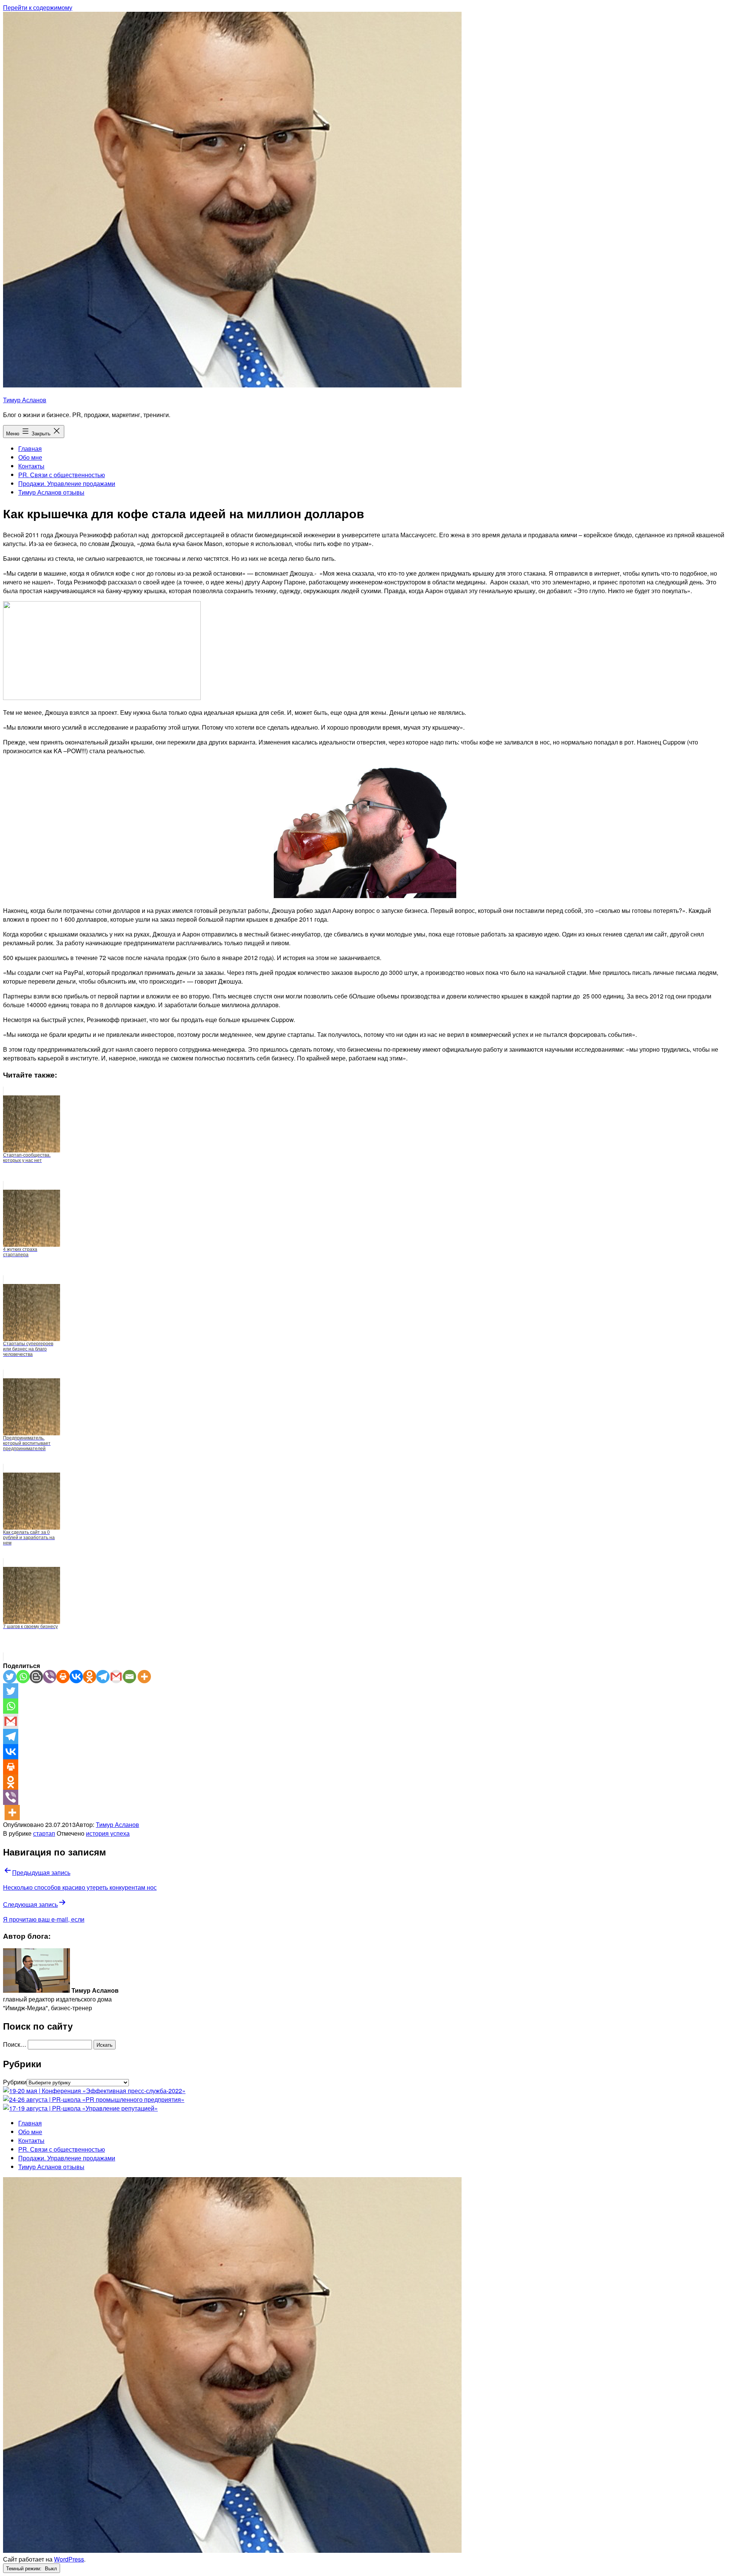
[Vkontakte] (76, 1677)
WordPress (69, 2559)
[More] (144, 1677)
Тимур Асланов (25, 400)
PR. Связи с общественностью (62, 475)
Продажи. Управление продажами (67, 483)
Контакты (31, 466)
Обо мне (30, 457)
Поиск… (15, 2044)
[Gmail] (116, 1677)
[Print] (63, 1677)
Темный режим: (25, 2568)
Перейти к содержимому (38, 7)
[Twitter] (10, 1677)
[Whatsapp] (23, 1677)
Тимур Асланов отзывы (51, 492)
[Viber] (50, 1677)
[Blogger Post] (36, 1677)
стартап (44, 1833)
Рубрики (15, 2082)
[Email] (129, 1677)
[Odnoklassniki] (90, 1677)
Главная (30, 448)
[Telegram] (103, 1677)
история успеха (108, 1833)
